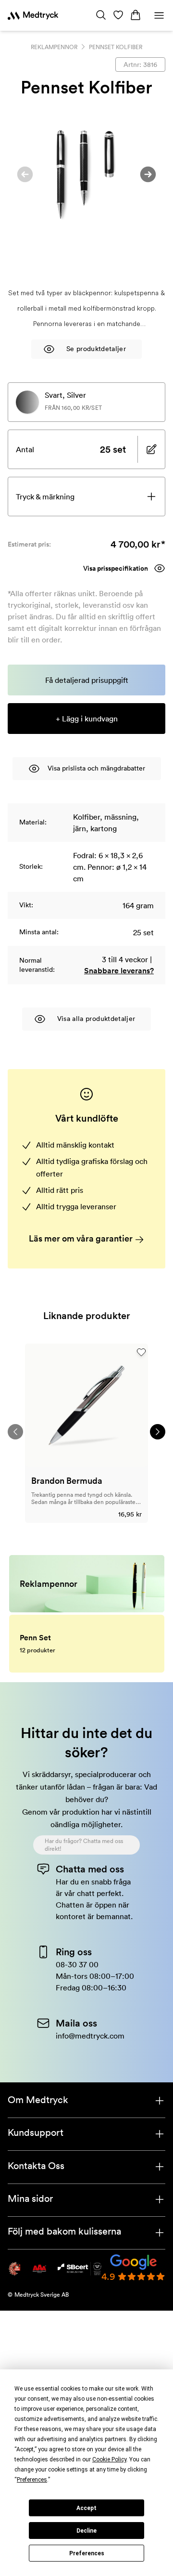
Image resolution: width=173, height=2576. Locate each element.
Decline (86, 2531)
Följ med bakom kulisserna (64, 2231)
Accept (86, 2508)
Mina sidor (30, 2198)
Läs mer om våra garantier (82, 1238)
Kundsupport (36, 2132)
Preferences (87, 2553)
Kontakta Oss (36, 2166)
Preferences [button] (32, 2480)
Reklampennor (54, 47)
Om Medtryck (38, 2100)
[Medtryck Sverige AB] (33, 15)
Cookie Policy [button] (109, 2459)
